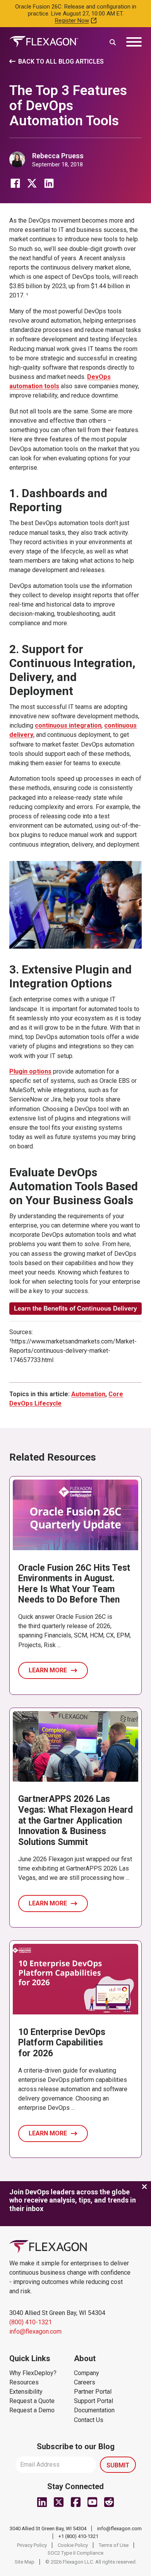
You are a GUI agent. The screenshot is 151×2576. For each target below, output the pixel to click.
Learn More (48, 1670)
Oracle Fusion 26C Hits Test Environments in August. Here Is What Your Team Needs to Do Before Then (74, 1584)
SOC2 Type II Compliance (75, 2553)
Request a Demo (32, 2410)
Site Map (25, 2562)
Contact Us (89, 2420)
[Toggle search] (113, 42)
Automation (88, 1394)
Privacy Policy (32, 2545)
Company (87, 2373)
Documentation (94, 2410)
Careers (85, 2382)
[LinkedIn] (49, 183)
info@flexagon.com (35, 2331)
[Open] (134, 42)
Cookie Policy (73, 2545)
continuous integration (68, 725)
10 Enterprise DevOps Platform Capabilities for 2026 (62, 2043)
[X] (32, 183)
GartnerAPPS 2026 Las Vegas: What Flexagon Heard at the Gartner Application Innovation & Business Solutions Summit (75, 1820)
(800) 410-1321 (31, 2322)
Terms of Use (114, 2545)
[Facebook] (15, 183)
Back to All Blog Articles (61, 61)
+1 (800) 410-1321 (78, 2536)
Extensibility (26, 2392)
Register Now (72, 21)
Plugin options (30, 1071)
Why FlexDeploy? (33, 2373)
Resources (24, 2382)
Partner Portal (93, 2392)
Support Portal (94, 2401)
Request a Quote (32, 2401)
